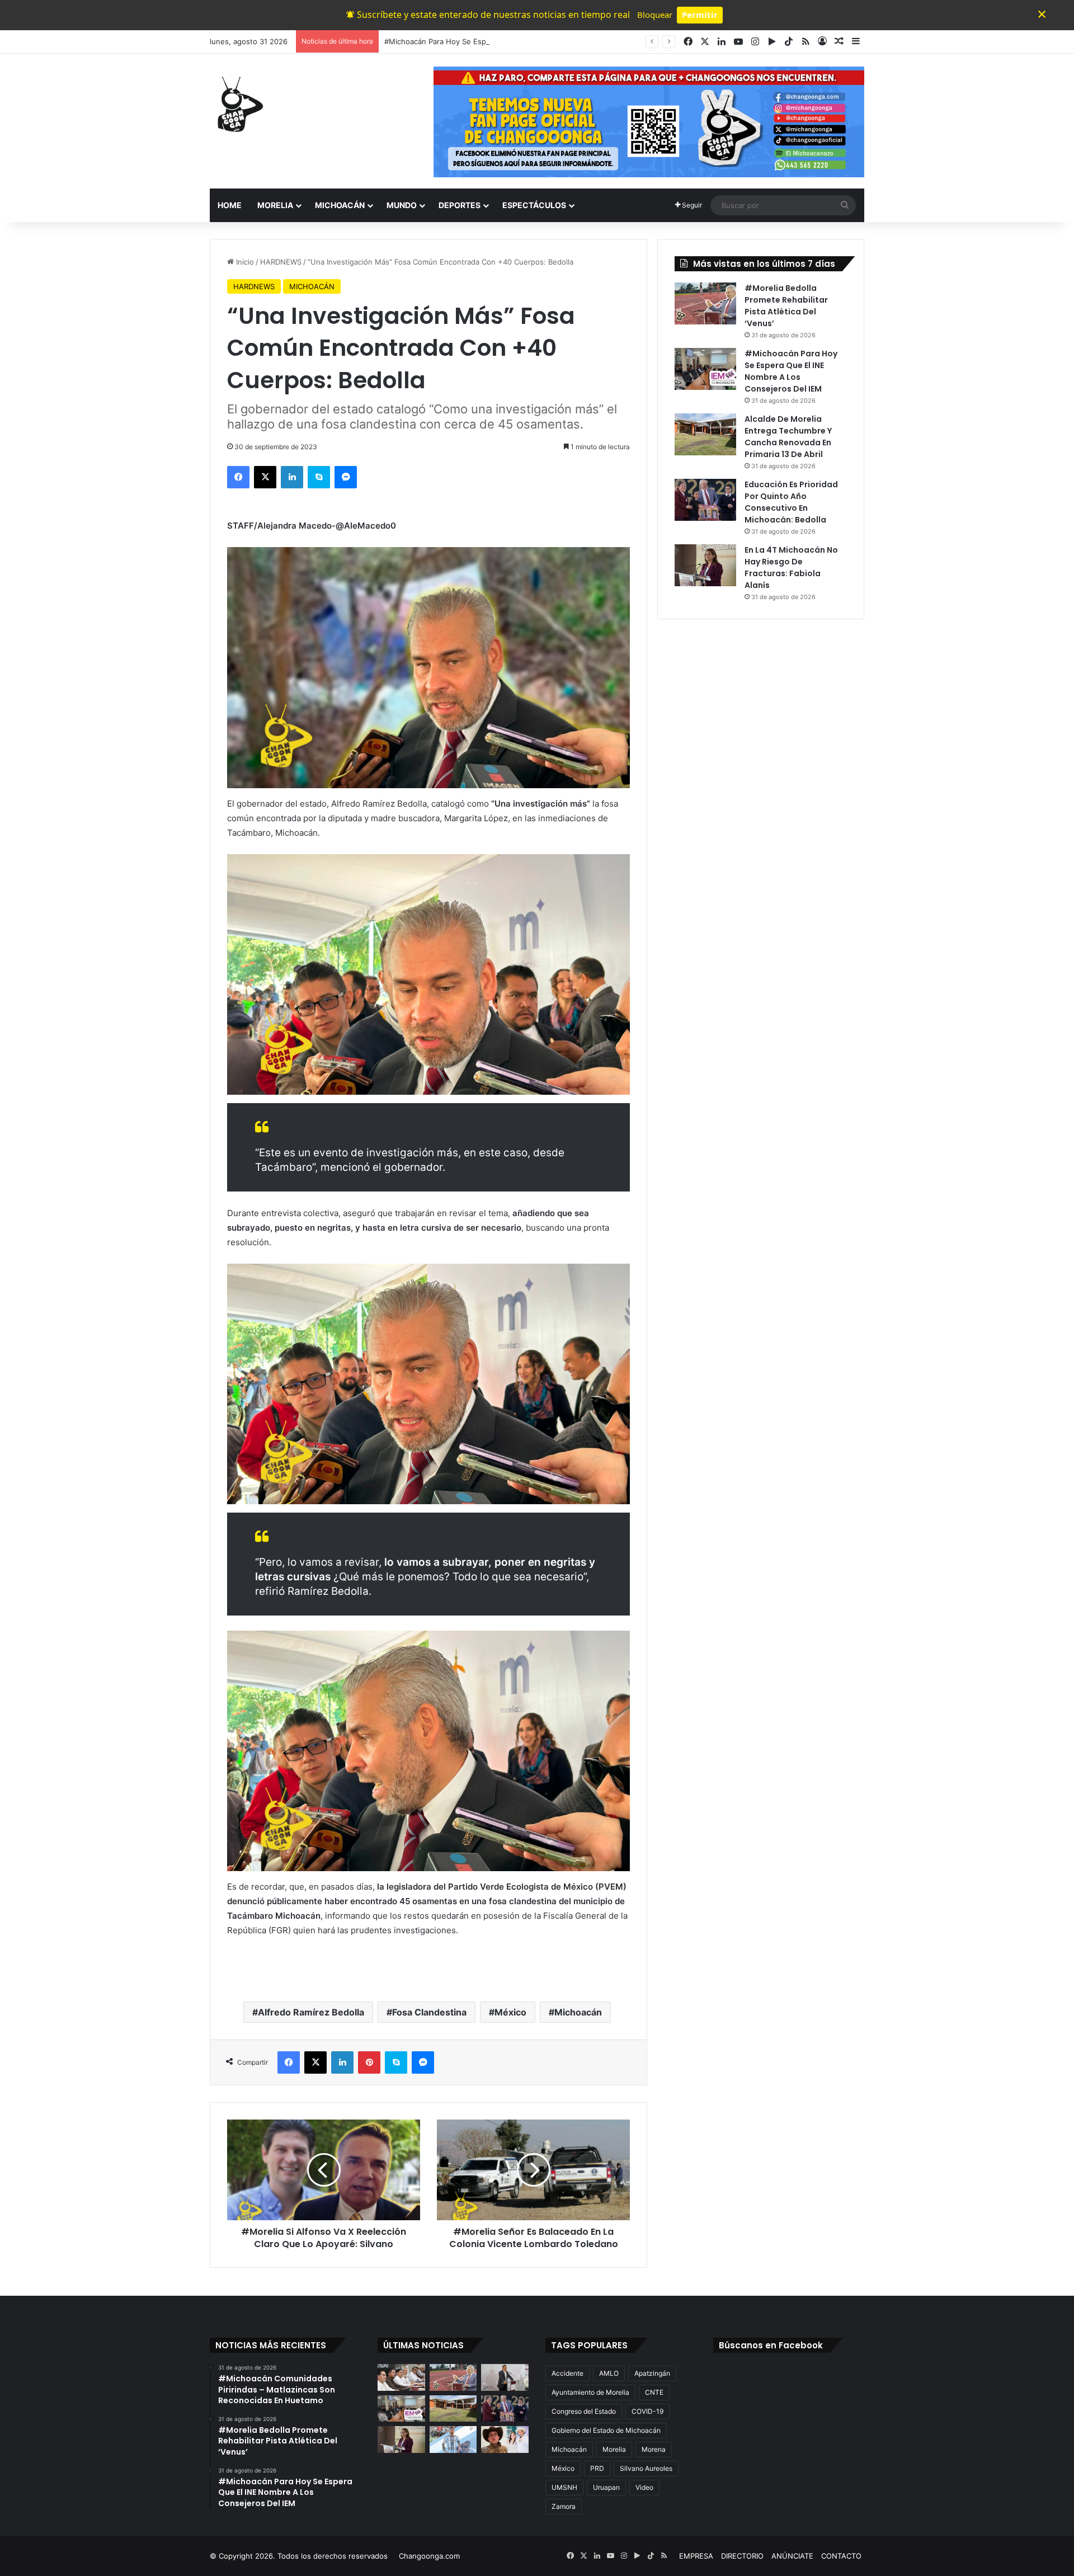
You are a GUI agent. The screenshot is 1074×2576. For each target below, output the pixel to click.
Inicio (244, 262)
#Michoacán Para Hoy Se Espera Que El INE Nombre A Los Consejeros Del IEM (522, 41)
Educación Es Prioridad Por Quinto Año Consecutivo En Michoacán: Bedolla (791, 502)
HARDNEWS (281, 262)
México (510, 2012)
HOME (230, 205)
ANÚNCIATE (792, 2556)
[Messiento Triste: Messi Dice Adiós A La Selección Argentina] (453, 2440)
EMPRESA (696, 2556)
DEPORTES (460, 205)
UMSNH (564, 2487)
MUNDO (402, 205)
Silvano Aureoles (646, 2468)
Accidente (567, 2373)
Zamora (564, 2506)
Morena (654, 2449)
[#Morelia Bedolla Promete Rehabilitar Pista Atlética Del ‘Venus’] (705, 303)
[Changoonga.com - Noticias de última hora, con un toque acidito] (238, 104)
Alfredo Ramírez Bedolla (311, 2012)
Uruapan (606, 2487)
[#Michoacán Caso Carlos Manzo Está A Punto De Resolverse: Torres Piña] (505, 2377)
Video (644, 2487)
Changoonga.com (429, 2556)
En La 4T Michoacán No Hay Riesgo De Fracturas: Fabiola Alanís (791, 568)
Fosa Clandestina (429, 2012)
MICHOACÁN (340, 205)
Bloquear (655, 15)
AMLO (609, 2373)
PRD (597, 2468)
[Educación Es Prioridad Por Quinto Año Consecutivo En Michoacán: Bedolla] (705, 500)
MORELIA (275, 205)
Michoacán (578, 2012)
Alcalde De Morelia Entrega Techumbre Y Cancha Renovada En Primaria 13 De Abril (788, 437)
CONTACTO (841, 2556)
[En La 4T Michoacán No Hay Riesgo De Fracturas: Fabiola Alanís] (705, 565)
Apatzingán (652, 2373)
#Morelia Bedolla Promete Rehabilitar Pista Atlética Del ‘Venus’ (786, 306)
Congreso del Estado (584, 2411)
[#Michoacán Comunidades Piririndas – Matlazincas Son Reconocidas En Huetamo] (401, 2377)
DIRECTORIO (742, 2556)
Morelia (614, 2449)
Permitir (700, 15)
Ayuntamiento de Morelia (590, 2392)
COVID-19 (647, 2411)
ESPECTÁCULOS (534, 205)
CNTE (654, 2392)
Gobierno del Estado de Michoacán (606, 2430)
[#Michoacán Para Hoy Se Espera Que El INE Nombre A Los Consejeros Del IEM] (705, 369)
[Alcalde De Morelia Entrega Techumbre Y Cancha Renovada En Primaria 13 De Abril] (705, 434)
